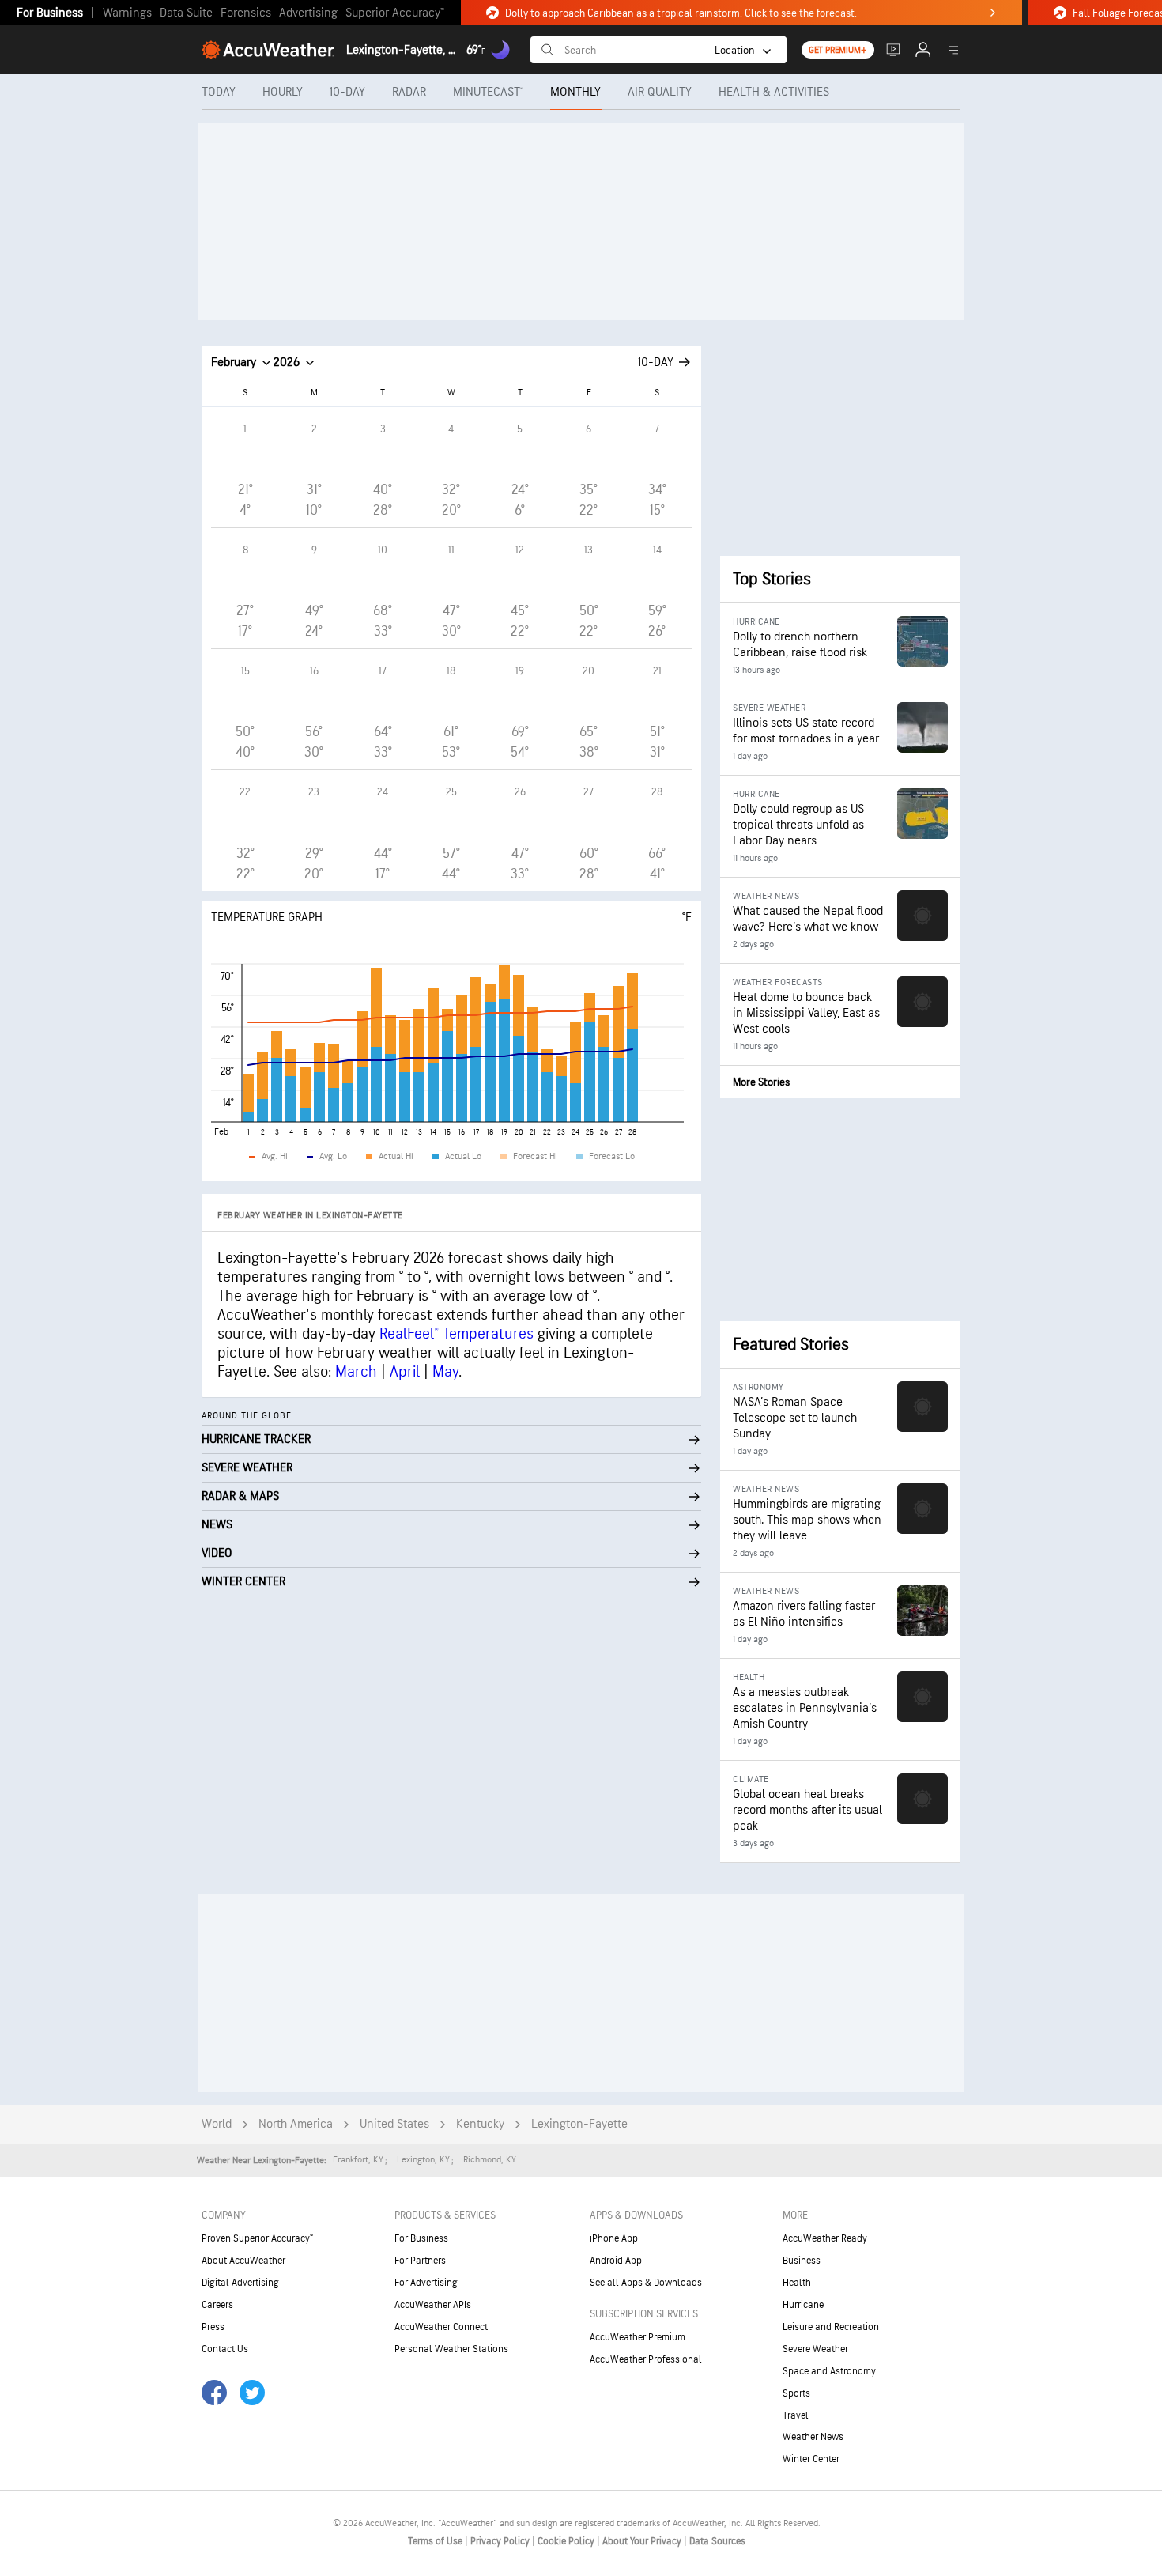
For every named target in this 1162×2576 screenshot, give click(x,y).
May (445, 1372)
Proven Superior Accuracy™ (257, 2238)
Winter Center (811, 2459)
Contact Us (225, 2349)
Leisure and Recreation (831, 2327)
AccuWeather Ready (825, 2238)
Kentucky (480, 2124)
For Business (50, 13)
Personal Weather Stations (451, 2349)
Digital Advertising (240, 2283)
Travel (796, 2415)
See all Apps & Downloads (646, 2283)
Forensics (246, 13)
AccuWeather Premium (638, 2337)
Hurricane (803, 2305)
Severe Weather (815, 2349)
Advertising (308, 13)
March (356, 1372)
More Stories (761, 1082)
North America (296, 2124)
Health (797, 2283)
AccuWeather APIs (433, 2305)
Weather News (813, 2437)
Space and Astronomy (829, 2371)
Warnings (127, 13)
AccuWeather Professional (646, 2359)
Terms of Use (436, 2541)
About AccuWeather (243, 2261)
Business (802, 2261)
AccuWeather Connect (441, 2327)
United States (394, 2124)
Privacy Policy (501, 2541)
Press (213, 2327)
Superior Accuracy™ (395, 13)
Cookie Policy (567, 2541)
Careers (217, 2305)
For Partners (420, 2261)
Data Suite (186, 13)
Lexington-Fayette (579, 2124)
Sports (796, 2393)
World (217, 2124)
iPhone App (614, 2238)
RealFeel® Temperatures (456, 1334)
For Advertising (426, 2283)
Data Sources (717, 2541)
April (405, 1372)
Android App (616, 2261)
